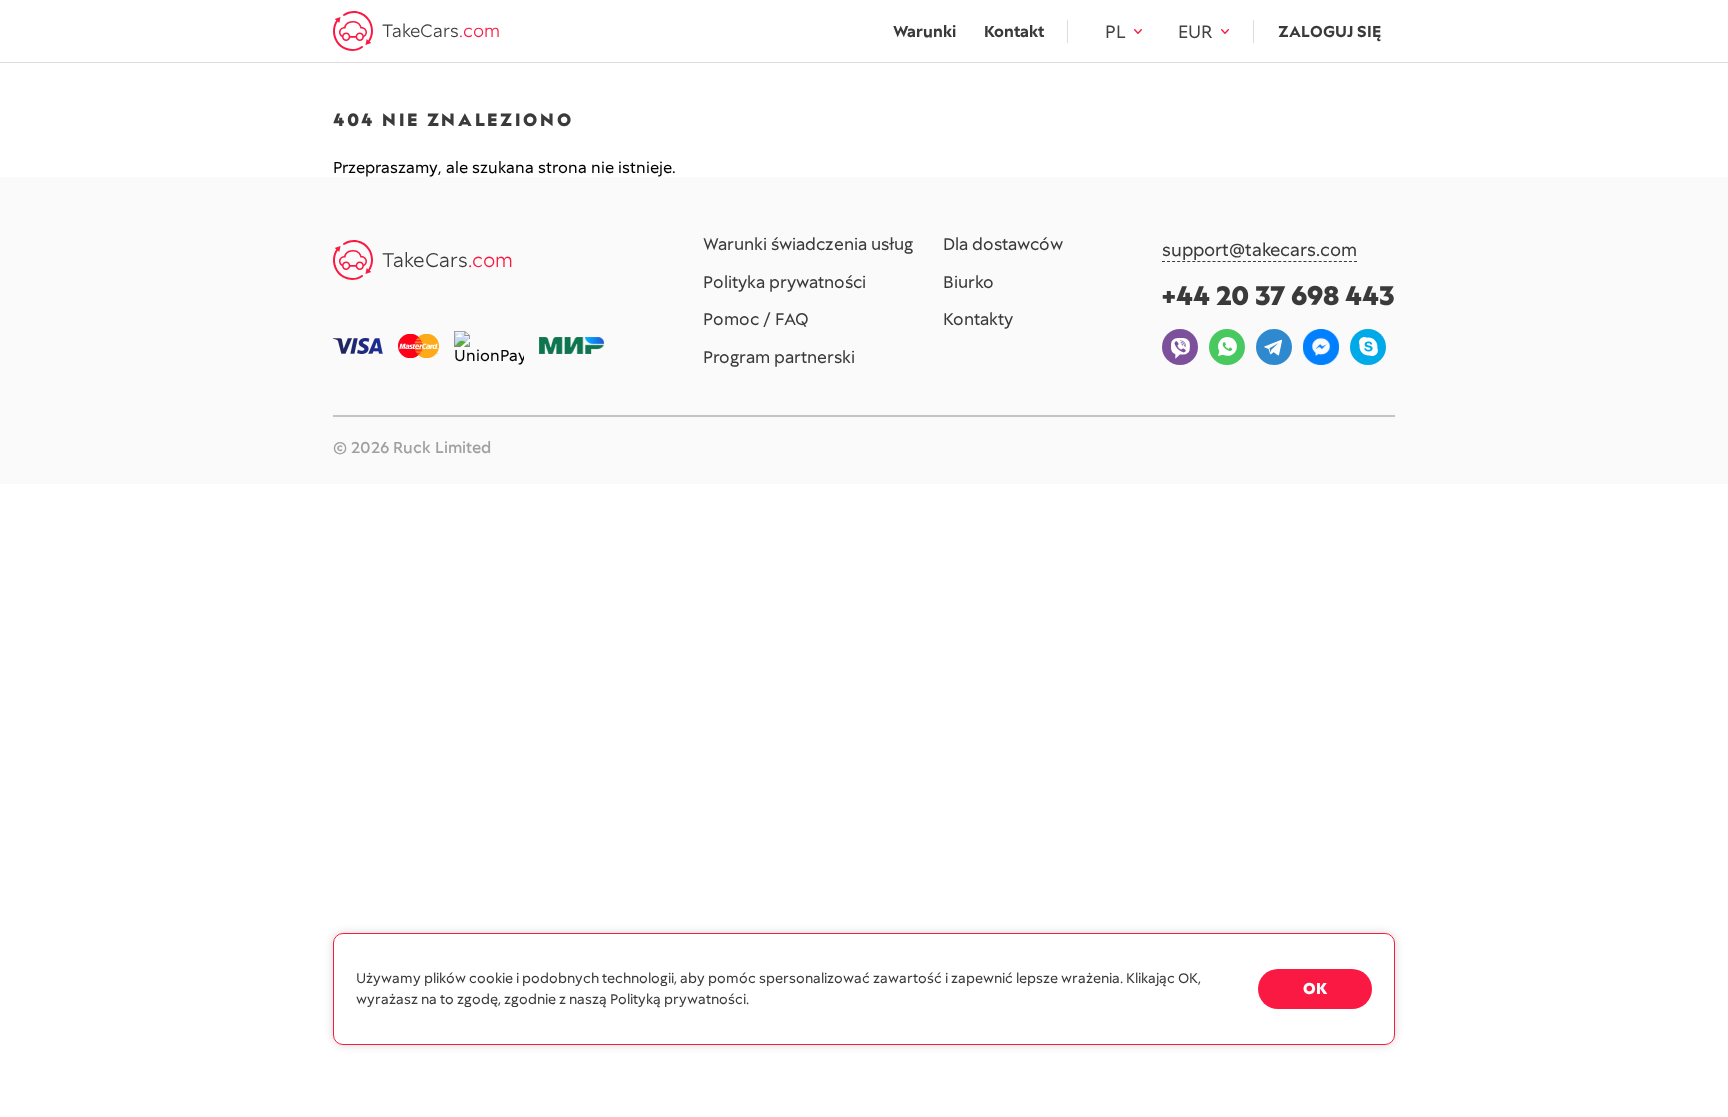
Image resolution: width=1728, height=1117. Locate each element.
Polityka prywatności (784, 283)
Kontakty (978, 320)
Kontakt (1014, 31)
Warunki (924, 31)
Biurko (968, 283)
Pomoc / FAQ (756, 320)
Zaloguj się (1329, 31)
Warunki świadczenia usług (808, 245)
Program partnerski (779, 358)
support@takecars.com (1259, 250)
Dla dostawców (1003, 245)
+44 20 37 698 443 (1278, 295)
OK (1315, 988)
